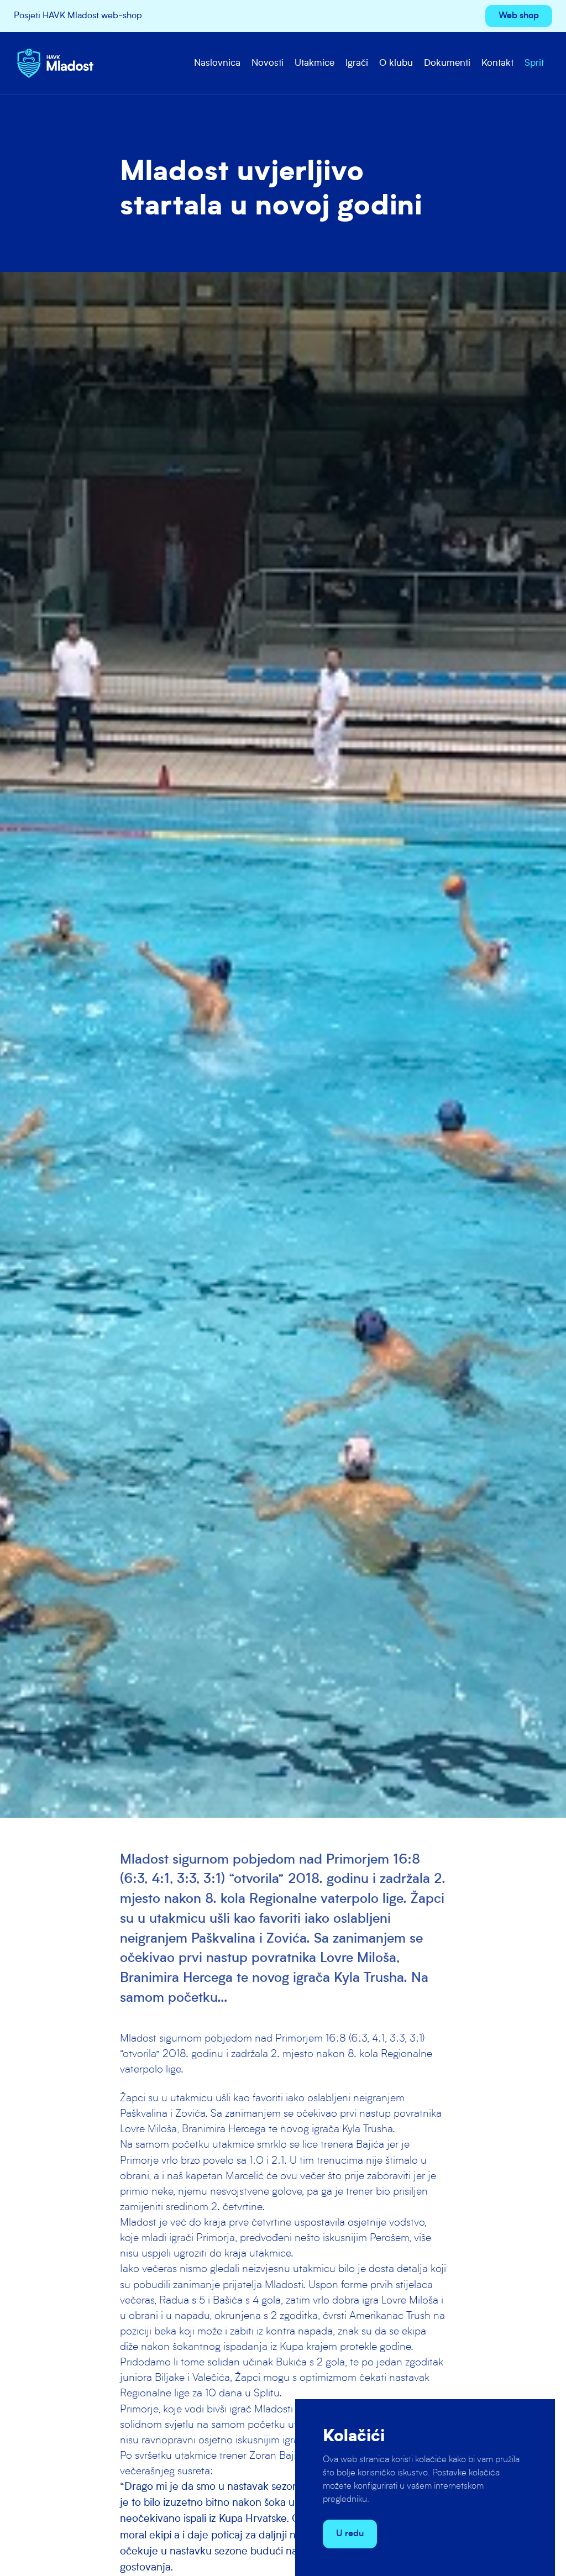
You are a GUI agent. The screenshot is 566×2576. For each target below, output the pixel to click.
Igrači (357, 63)
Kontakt (497, 63)
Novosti (268, 63)
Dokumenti (447, 63)
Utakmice (315, 63)
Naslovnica (217, 63)
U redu (350, 2534)
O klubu (396, 63)
